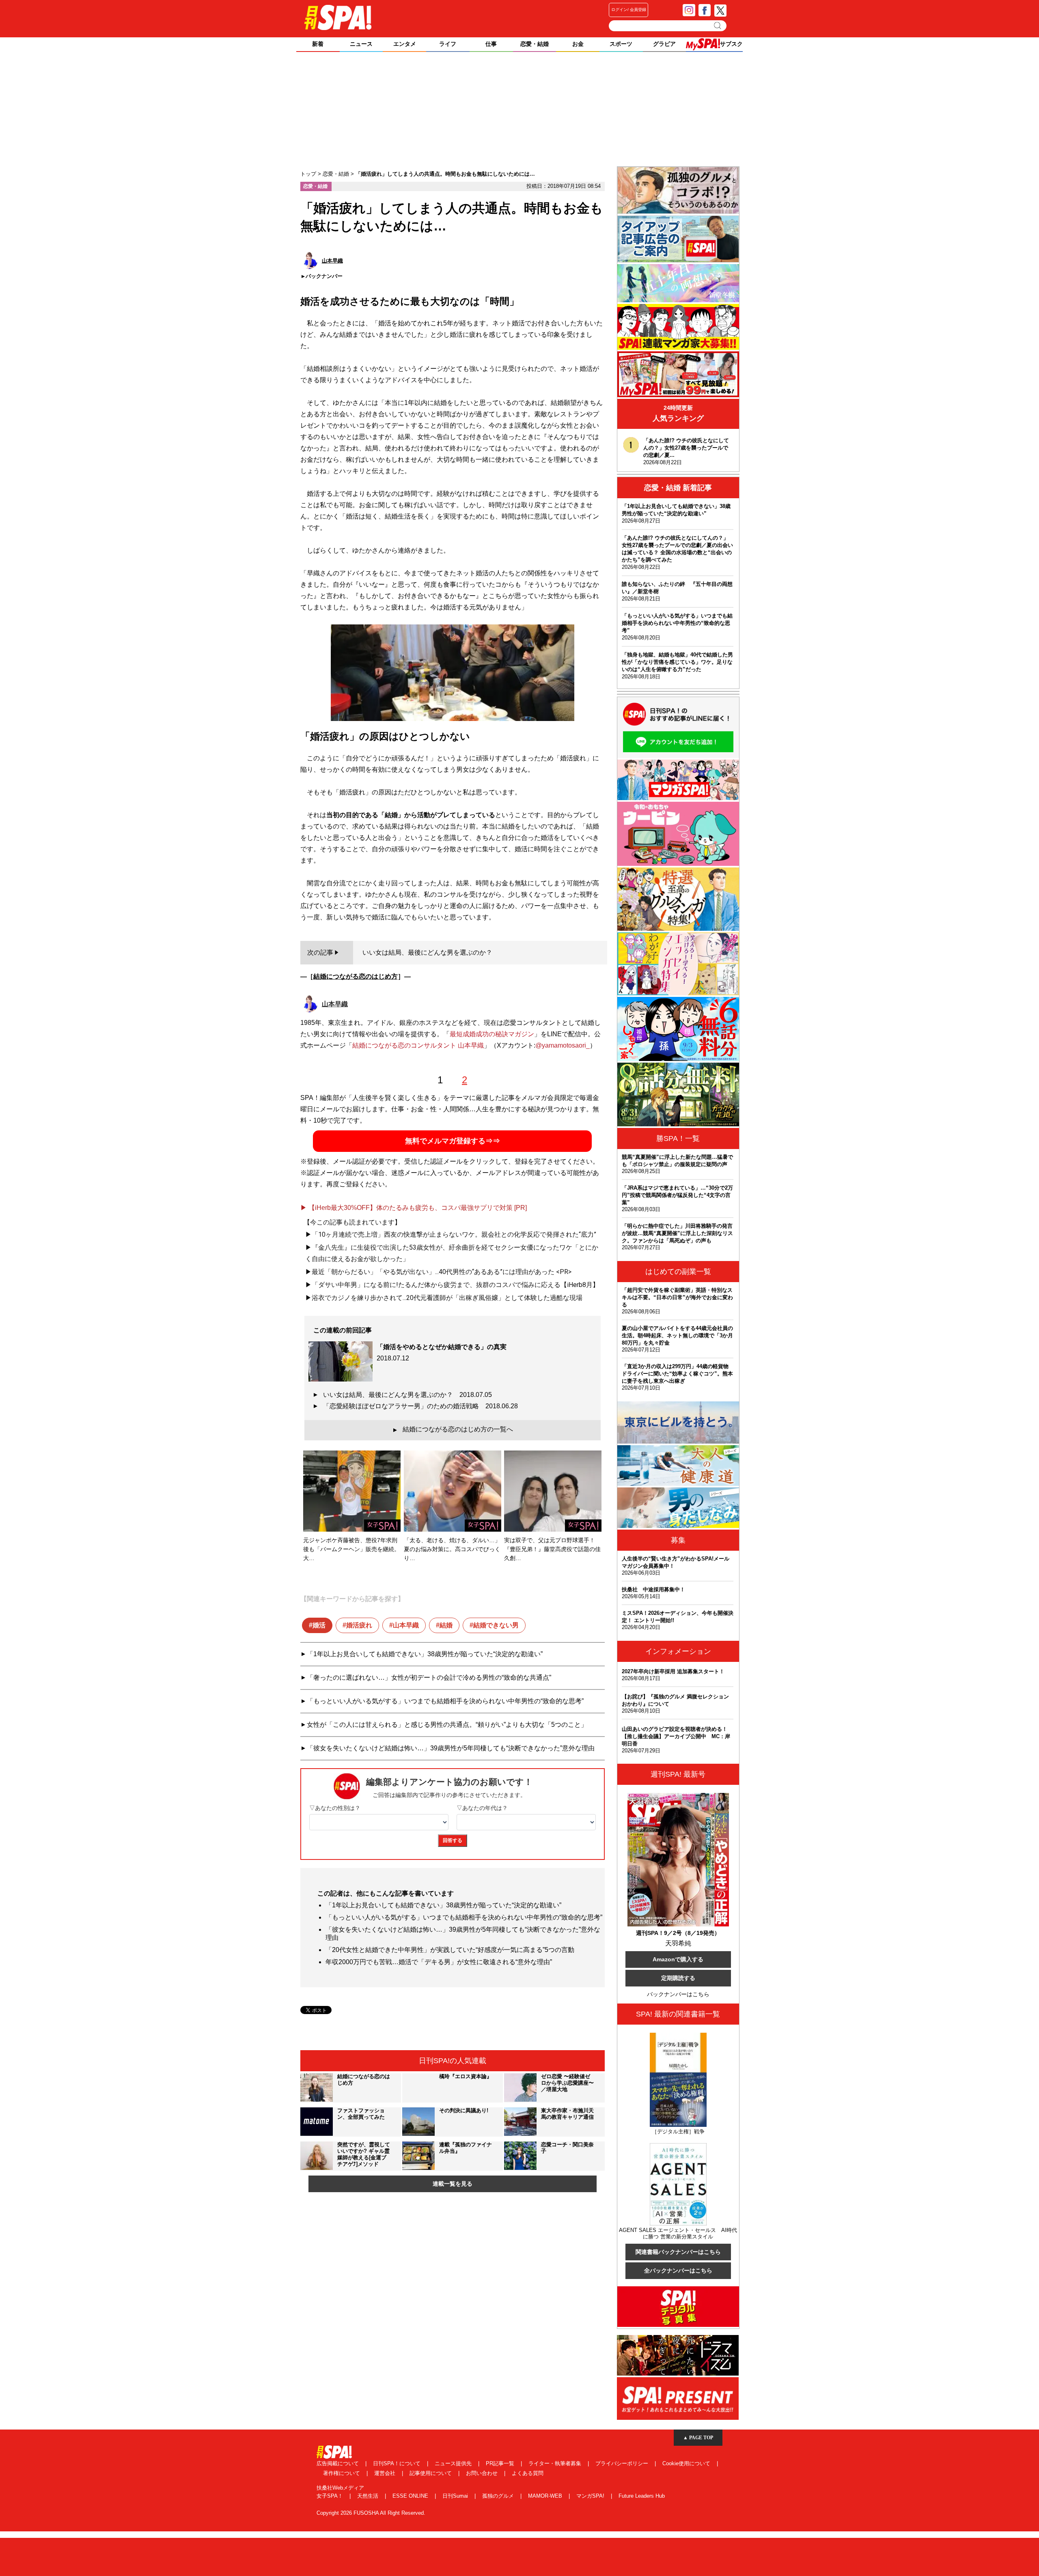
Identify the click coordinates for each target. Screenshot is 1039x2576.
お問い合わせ (483, 2473)
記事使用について (431, 2473)
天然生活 (369, 2496)
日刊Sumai (456, 2496)
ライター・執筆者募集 (556, 2463)
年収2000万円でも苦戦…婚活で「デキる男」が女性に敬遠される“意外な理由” (439, 1962)
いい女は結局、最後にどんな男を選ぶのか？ (407, 1395)
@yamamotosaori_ (563, 1045)
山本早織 (406, 1625)
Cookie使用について (687, 2463)
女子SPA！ (331, 2496)
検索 (718, 26)
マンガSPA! (591, 2496)
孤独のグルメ (499, 2496)
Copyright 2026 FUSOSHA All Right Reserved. (371, 2513)
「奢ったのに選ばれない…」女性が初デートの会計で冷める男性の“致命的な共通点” (429, 1678)
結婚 (446, 1625)
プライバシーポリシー (623, 2463)
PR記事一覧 (501, 2463)
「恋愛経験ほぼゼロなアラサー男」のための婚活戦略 (420, 1406)
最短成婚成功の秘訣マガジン (492, 1034)
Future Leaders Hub (642, 2496)
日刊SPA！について (398, 2463)
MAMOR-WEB (546, 2496)
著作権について (342, 2473)
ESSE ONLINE (411, 2496)
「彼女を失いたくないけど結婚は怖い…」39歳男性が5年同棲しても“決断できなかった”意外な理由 (451, 1748)
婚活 (319, 1625)
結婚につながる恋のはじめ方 (356, 976)
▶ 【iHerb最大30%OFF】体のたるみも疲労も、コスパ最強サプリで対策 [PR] (414, 1208)
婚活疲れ (359, 1625)
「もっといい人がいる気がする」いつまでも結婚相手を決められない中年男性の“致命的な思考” (445, 1701)
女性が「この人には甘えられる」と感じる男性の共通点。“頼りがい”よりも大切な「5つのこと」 (447, 1725)
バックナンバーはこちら (678, 1994)
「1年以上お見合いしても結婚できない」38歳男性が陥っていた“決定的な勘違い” (425, 1654)
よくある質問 (528, 2473)
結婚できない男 (496, 1625)
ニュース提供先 (454, 2463)
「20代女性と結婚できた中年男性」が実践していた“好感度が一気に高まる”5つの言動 (450, 1950)
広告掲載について (338, 2463)
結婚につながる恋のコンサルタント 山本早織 (418, 1045)
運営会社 (386, 2473)
